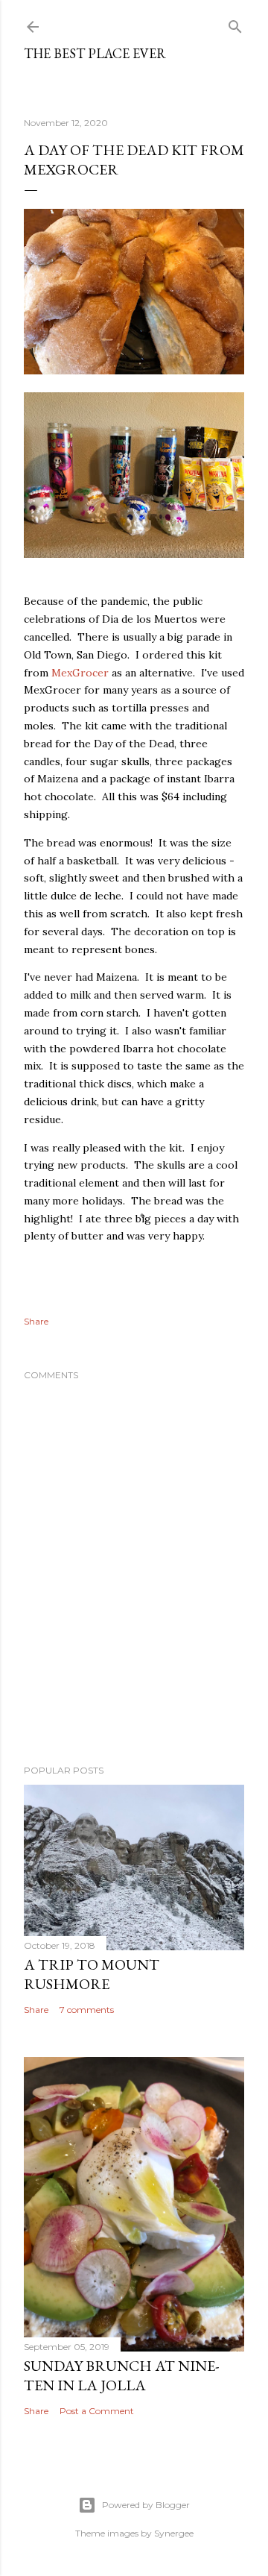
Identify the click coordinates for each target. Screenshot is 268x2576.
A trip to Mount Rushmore (92, 1974)
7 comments (87, 2010)
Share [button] (36, 1321)
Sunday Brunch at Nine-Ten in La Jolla (121, 2375)
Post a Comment (97, 2411)
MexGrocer (80, 673)
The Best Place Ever (95, 53)
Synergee (174, 2533)
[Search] (235, 23)
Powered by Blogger (146, 2505)
